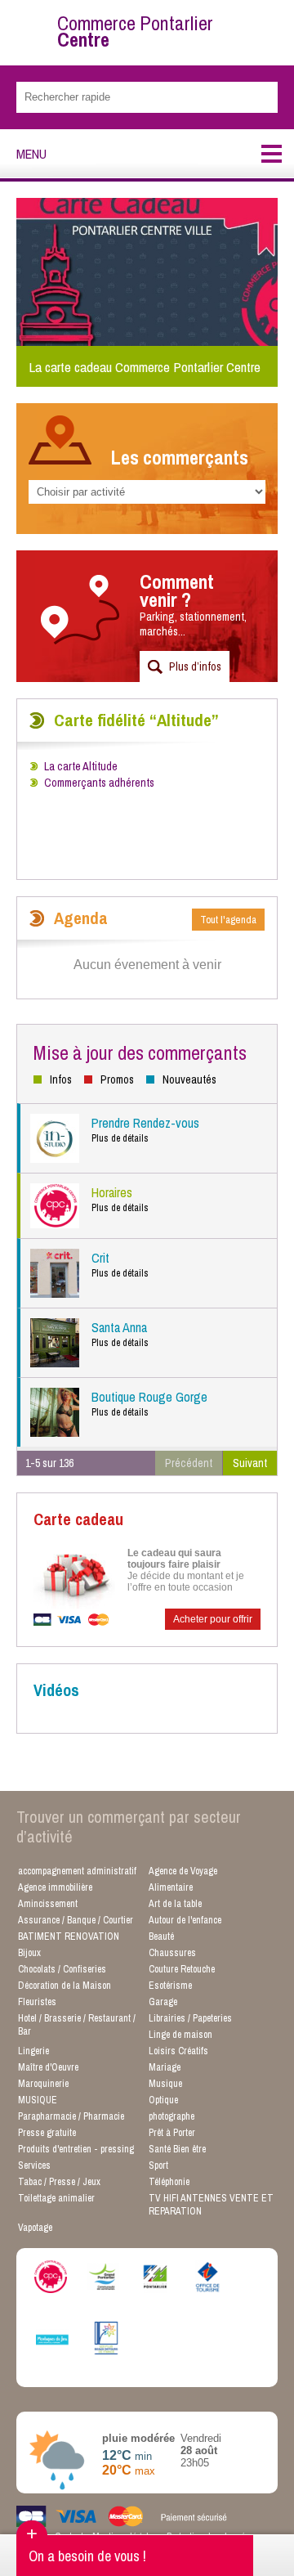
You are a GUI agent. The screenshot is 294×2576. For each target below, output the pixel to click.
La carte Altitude (81, 766)
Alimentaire (171, 1887)
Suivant (250, 1463)
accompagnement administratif (77, 1871)
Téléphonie (169, 2182)
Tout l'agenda (228, 920)
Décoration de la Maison (65, 1986)
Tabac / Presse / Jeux (59, 2182)
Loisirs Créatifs (178, 2051)
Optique (163, 2100)
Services (34, 2165)
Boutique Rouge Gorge (149, 1403)
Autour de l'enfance (185, 1920)
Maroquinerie (43, 2084)
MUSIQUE (38, 2100)
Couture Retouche (182, 1969)
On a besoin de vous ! (87, 2556)
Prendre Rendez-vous (145, 1129)
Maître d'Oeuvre (48, 2067)
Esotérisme (170, 1986)
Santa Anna (120, 1334)
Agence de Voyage (183, 1871)
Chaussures (172, 1953)
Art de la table (175, 1904)
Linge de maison (180, 2035)
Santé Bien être (177, 2149)
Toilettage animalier (56, 2198)
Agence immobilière (55, 1887)
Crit (120, 1264)
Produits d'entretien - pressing (76, 2149)
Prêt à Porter (172, 2133)
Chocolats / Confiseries (62, 1969)
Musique (165, 2084)
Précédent (189, 1463)
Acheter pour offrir (213, 1619)
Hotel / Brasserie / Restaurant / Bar (77, 2025)
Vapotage (35, 2228)
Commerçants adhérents (99, 783)
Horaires (120, 1199)
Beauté (161, 1936)
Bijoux (29, 1953)
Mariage (165, 2067)
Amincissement (48, 1904)
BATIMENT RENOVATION (69, 1936)
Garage (163, 2002)
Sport (158, 2165)
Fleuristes (37, 2002)
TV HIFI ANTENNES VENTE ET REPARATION (211, 2205)
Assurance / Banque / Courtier (76, 1920)
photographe (171, 2116)
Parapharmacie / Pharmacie (71, 2116)
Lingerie (33, 2051)
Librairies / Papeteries (190, 2018)
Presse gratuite (47, 2133)
